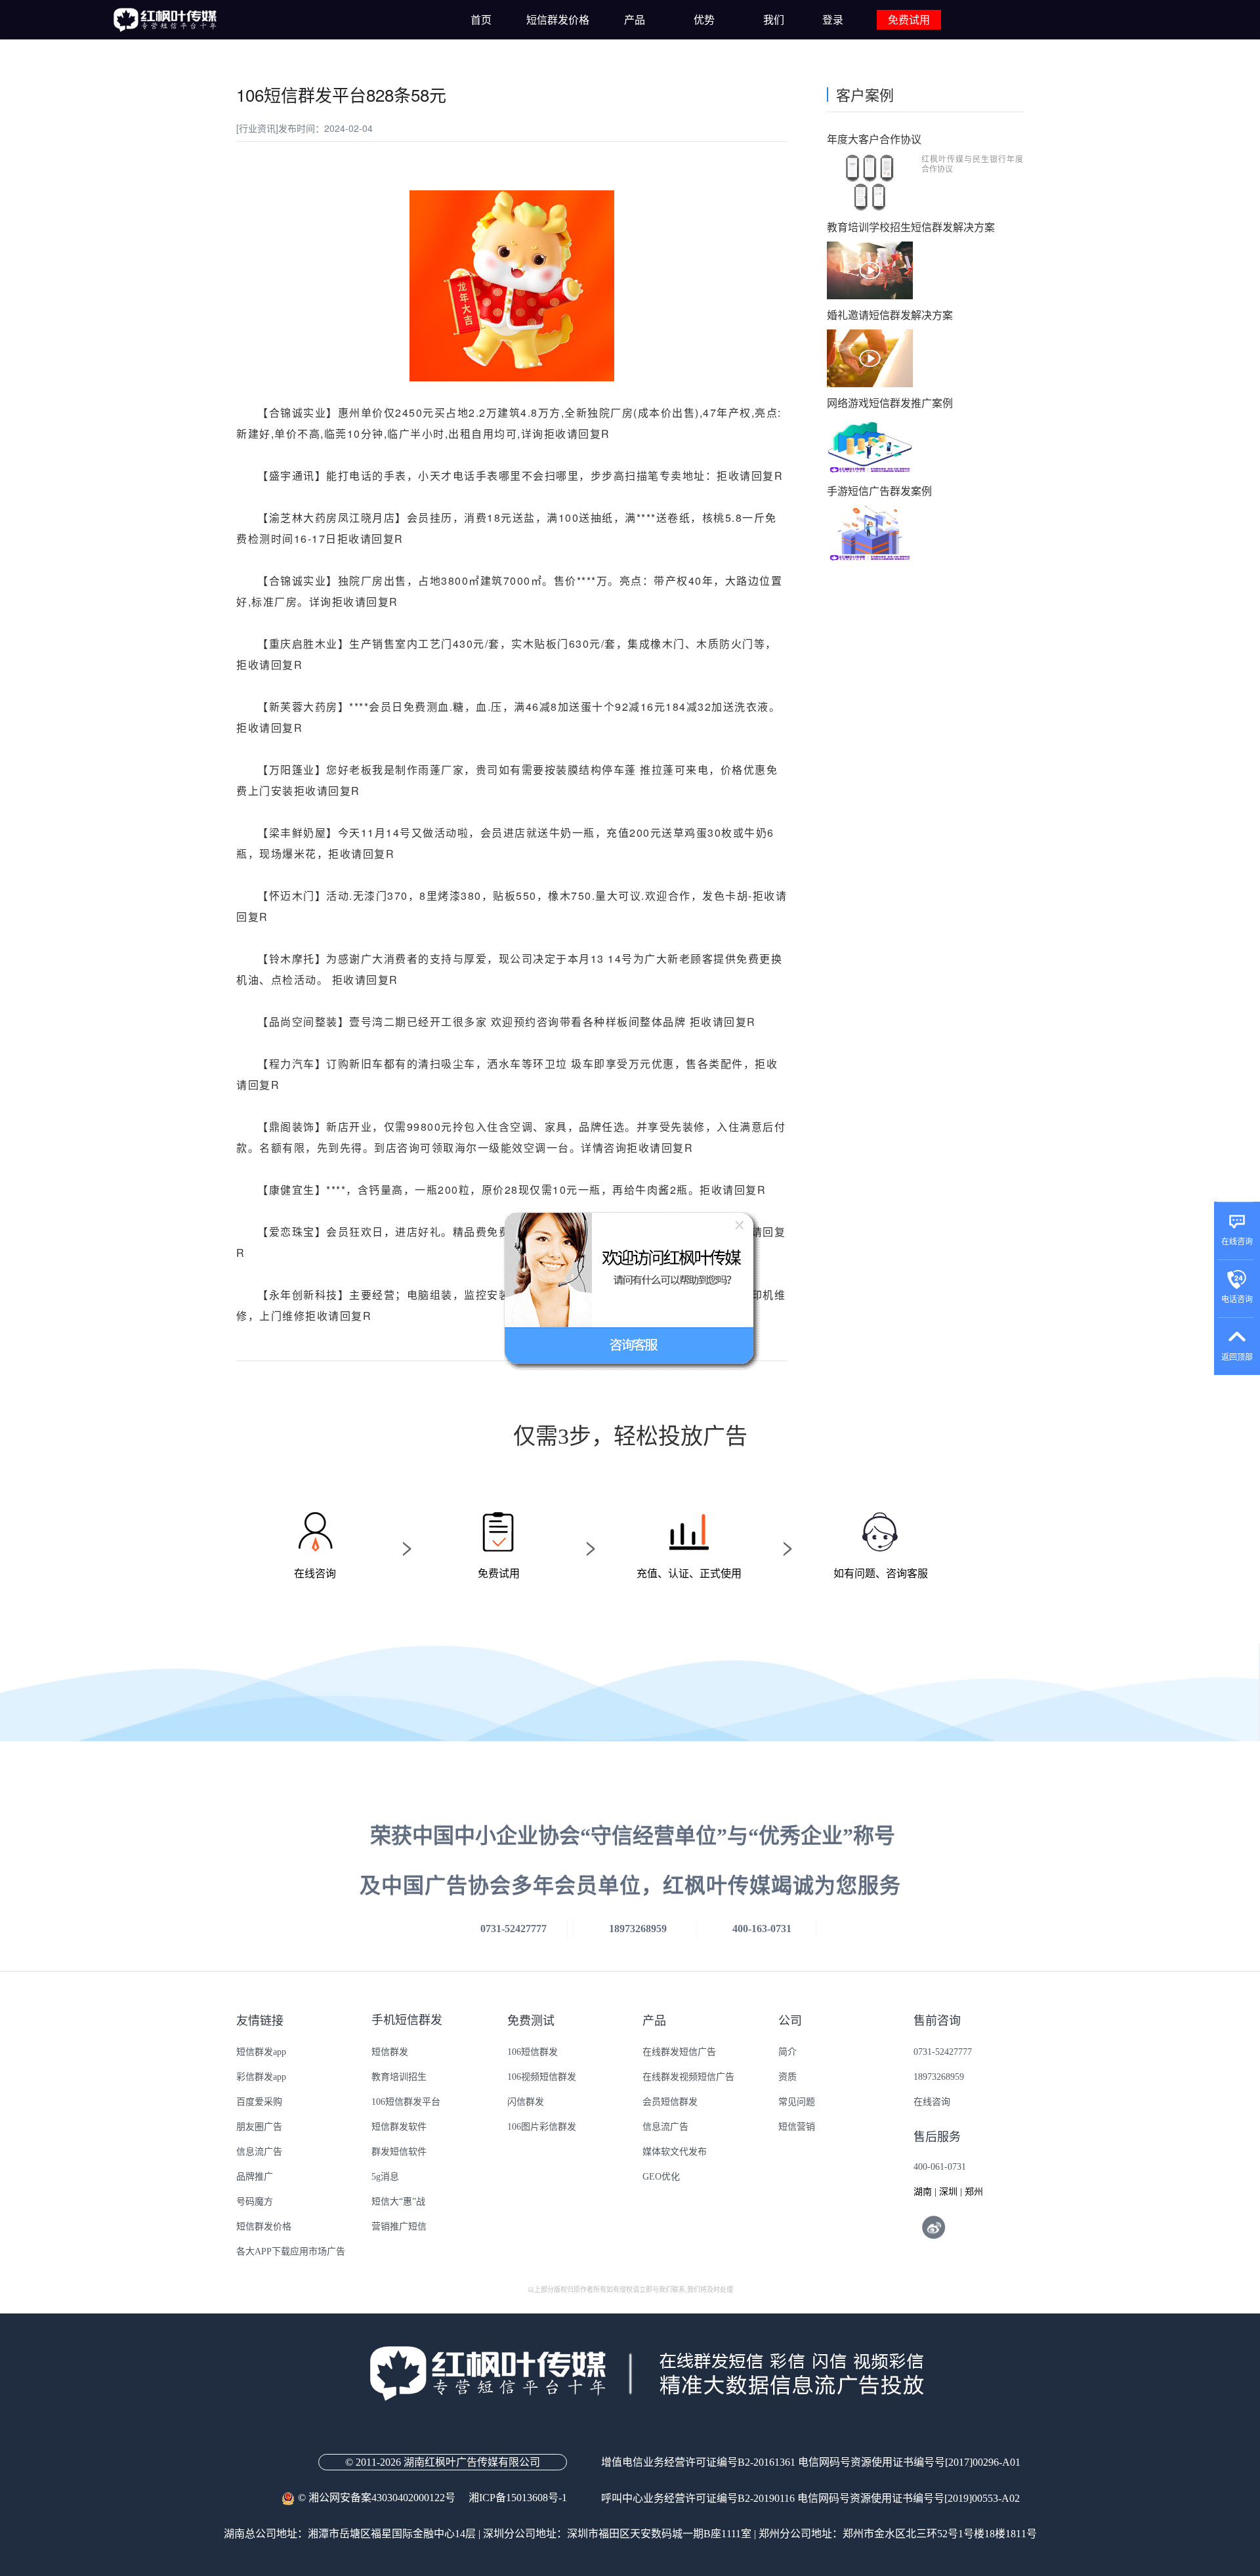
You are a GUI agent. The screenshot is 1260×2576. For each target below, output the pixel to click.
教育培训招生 (399, 2077)
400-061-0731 (940, 2167)
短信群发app (261, 2052)
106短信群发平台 (406, 2102)
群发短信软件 (399, 2152)
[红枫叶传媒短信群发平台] (164, 20)
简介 (787, 2052)
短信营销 (797, 2127)
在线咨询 (932, 2102)
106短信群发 (533, 2052)
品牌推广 (255, 2177)
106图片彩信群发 (542, 2127)
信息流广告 (259, 2152)
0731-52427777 (943, 2052)
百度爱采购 (259, 2102)
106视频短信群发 (542, 2077)
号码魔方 (255, 2202)
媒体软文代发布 (675, 2152)
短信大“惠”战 (398, 2202)
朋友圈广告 (259, 2127)
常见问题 (797, 2102)
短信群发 (390, 2052)
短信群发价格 (264, 2227)
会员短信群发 (670, 2102)
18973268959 (939, 2077)
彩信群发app (261, 2077)
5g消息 (385, 2177)
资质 (787, 2077)
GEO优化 (661, 2177)
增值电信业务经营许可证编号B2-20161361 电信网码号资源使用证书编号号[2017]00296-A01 (811, 2462)
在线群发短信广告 (679, 2052)
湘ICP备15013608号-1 (518, 2498)
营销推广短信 (399, 2227)
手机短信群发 (407, 2020)
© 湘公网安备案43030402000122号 (383, 2498)
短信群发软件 (399, 2127)
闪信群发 (526, 2102)
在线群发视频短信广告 (688, 2077)
